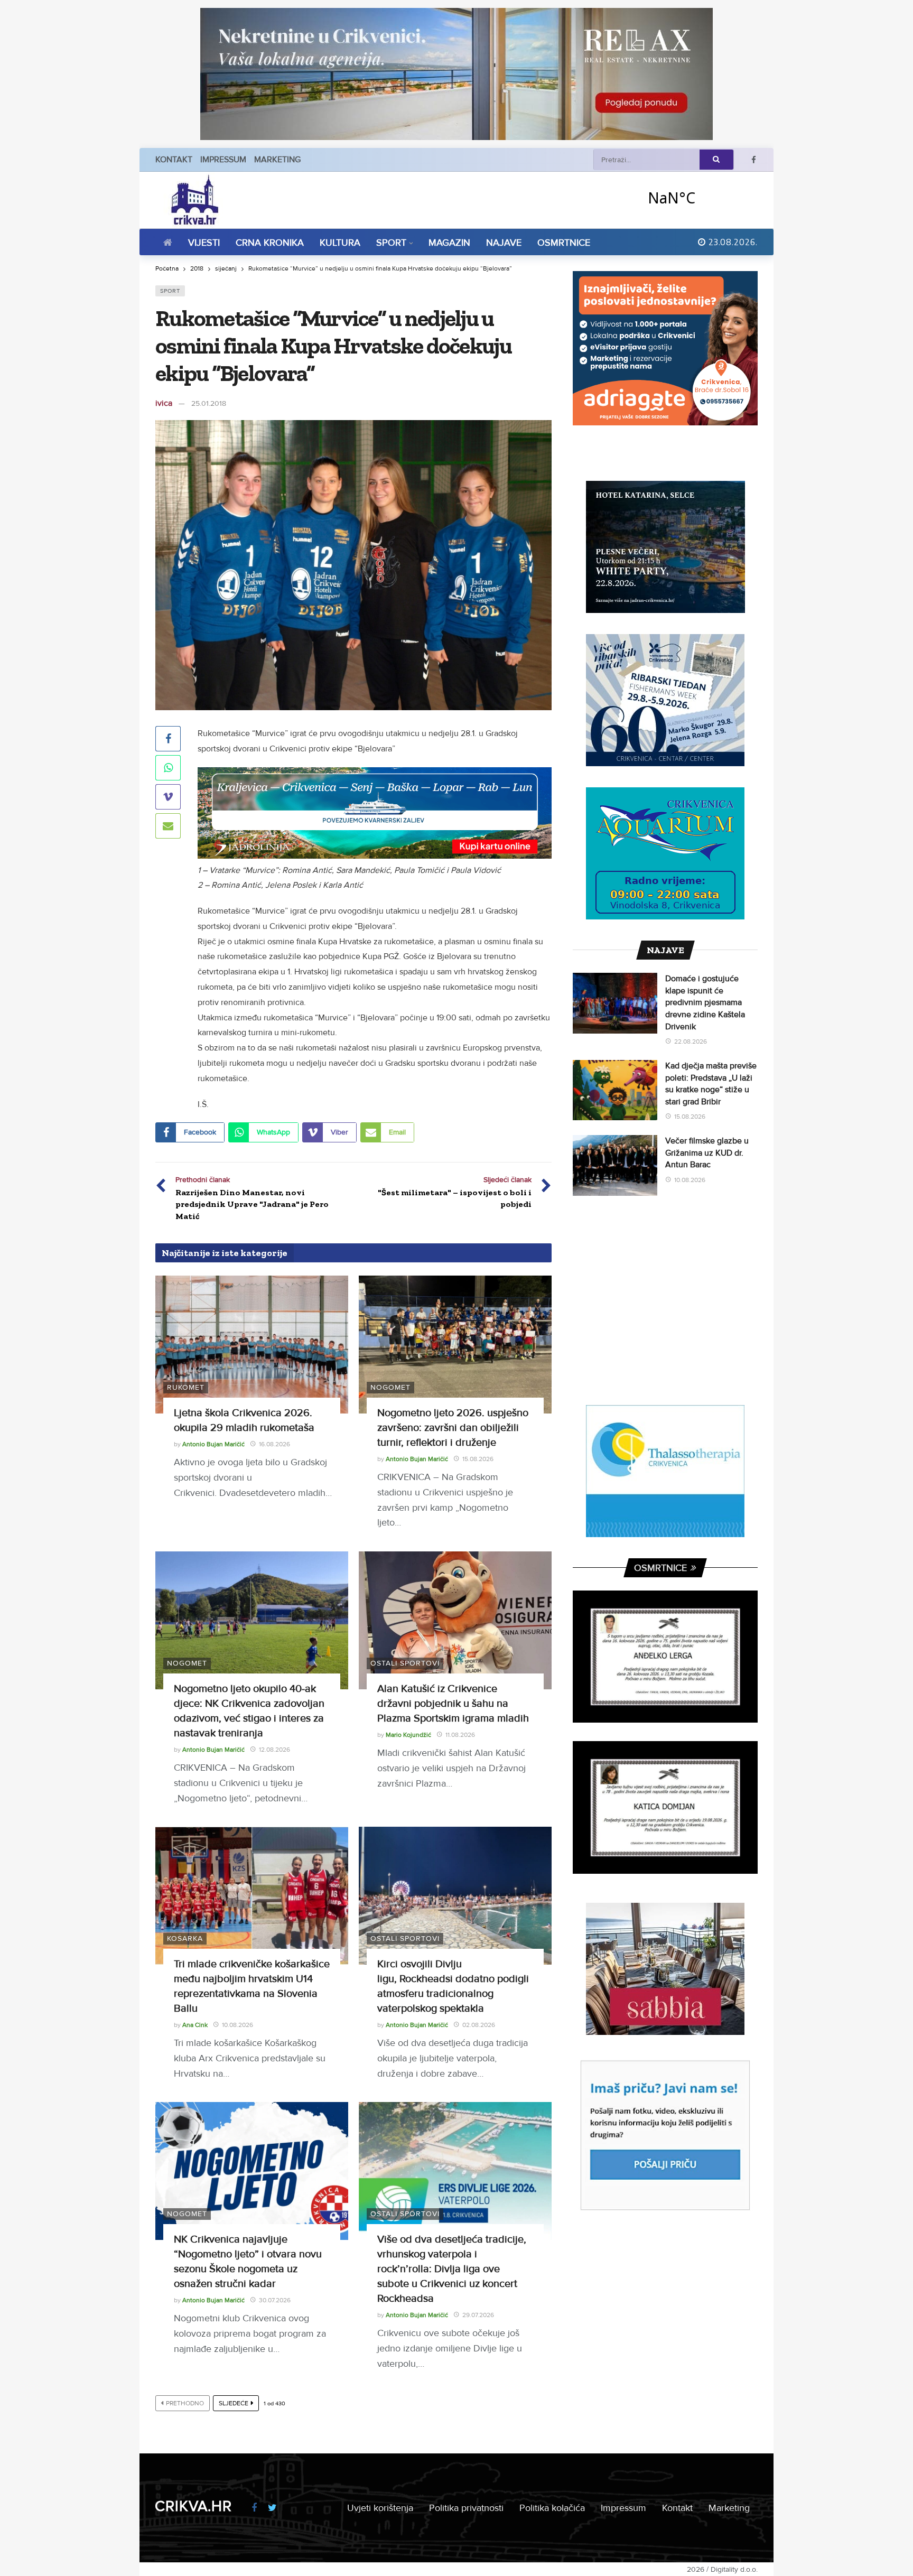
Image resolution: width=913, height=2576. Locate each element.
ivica (164, 403)
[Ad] (456, 74)
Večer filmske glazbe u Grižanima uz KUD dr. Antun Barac (707, 1153)
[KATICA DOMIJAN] (665, 1807)
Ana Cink (195, 2025)
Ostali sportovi (405, 1663)
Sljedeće (234, 2403)
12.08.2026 (274, 1750)
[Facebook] (754, 160)
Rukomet (186, 1387)
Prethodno (185, 2403)
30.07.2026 (275, 2300)
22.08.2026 (691, 1042)
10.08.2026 (237, 2025)
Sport (170, 291)
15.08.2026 (478, 1459)
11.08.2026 (460, 1735)
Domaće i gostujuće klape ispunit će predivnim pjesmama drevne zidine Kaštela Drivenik (705, 1002)
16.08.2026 (274, 1444)
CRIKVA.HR (193, 2506)
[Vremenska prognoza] (699, 197)
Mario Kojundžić (408, 1735)
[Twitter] (272, 2508)
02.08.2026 (479, 2025)
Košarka (185, 1938)
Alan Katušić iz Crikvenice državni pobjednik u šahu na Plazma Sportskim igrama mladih (453, 1704)
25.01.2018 (209, 403)
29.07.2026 (478, 2315)
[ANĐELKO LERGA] (665, 1657)
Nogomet (390, 1387)
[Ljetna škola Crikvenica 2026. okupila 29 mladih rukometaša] (252, 1345)
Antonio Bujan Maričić (213, 1444)
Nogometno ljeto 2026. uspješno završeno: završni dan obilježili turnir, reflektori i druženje (453, 1428)
